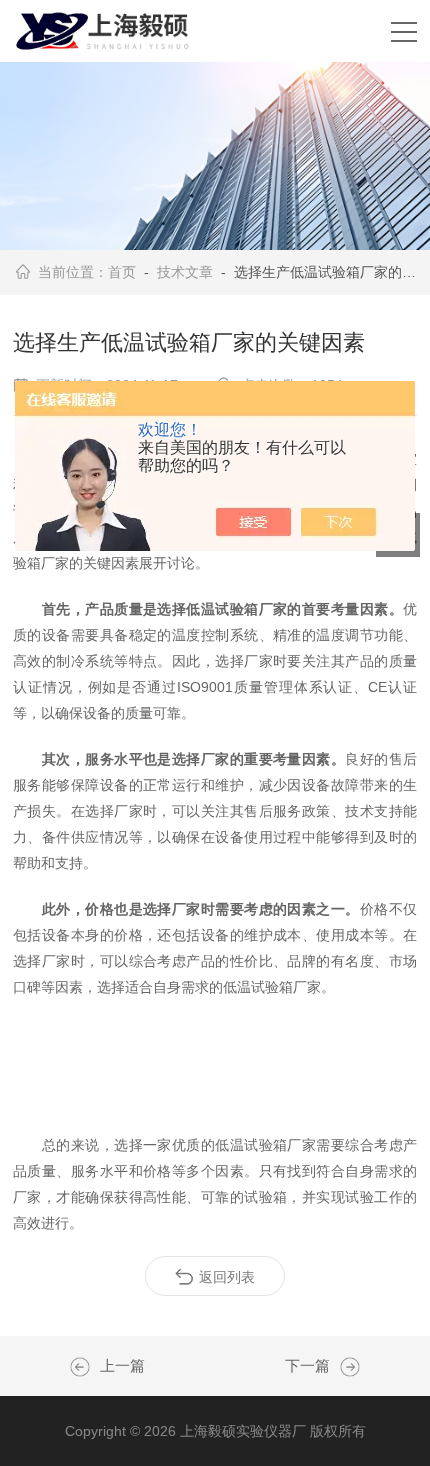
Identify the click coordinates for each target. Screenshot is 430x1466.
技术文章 (185, 272)
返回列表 (227, 1277)
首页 (122, 272)
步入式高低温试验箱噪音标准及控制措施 (85, 1367)
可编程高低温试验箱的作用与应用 (345, 1367)
